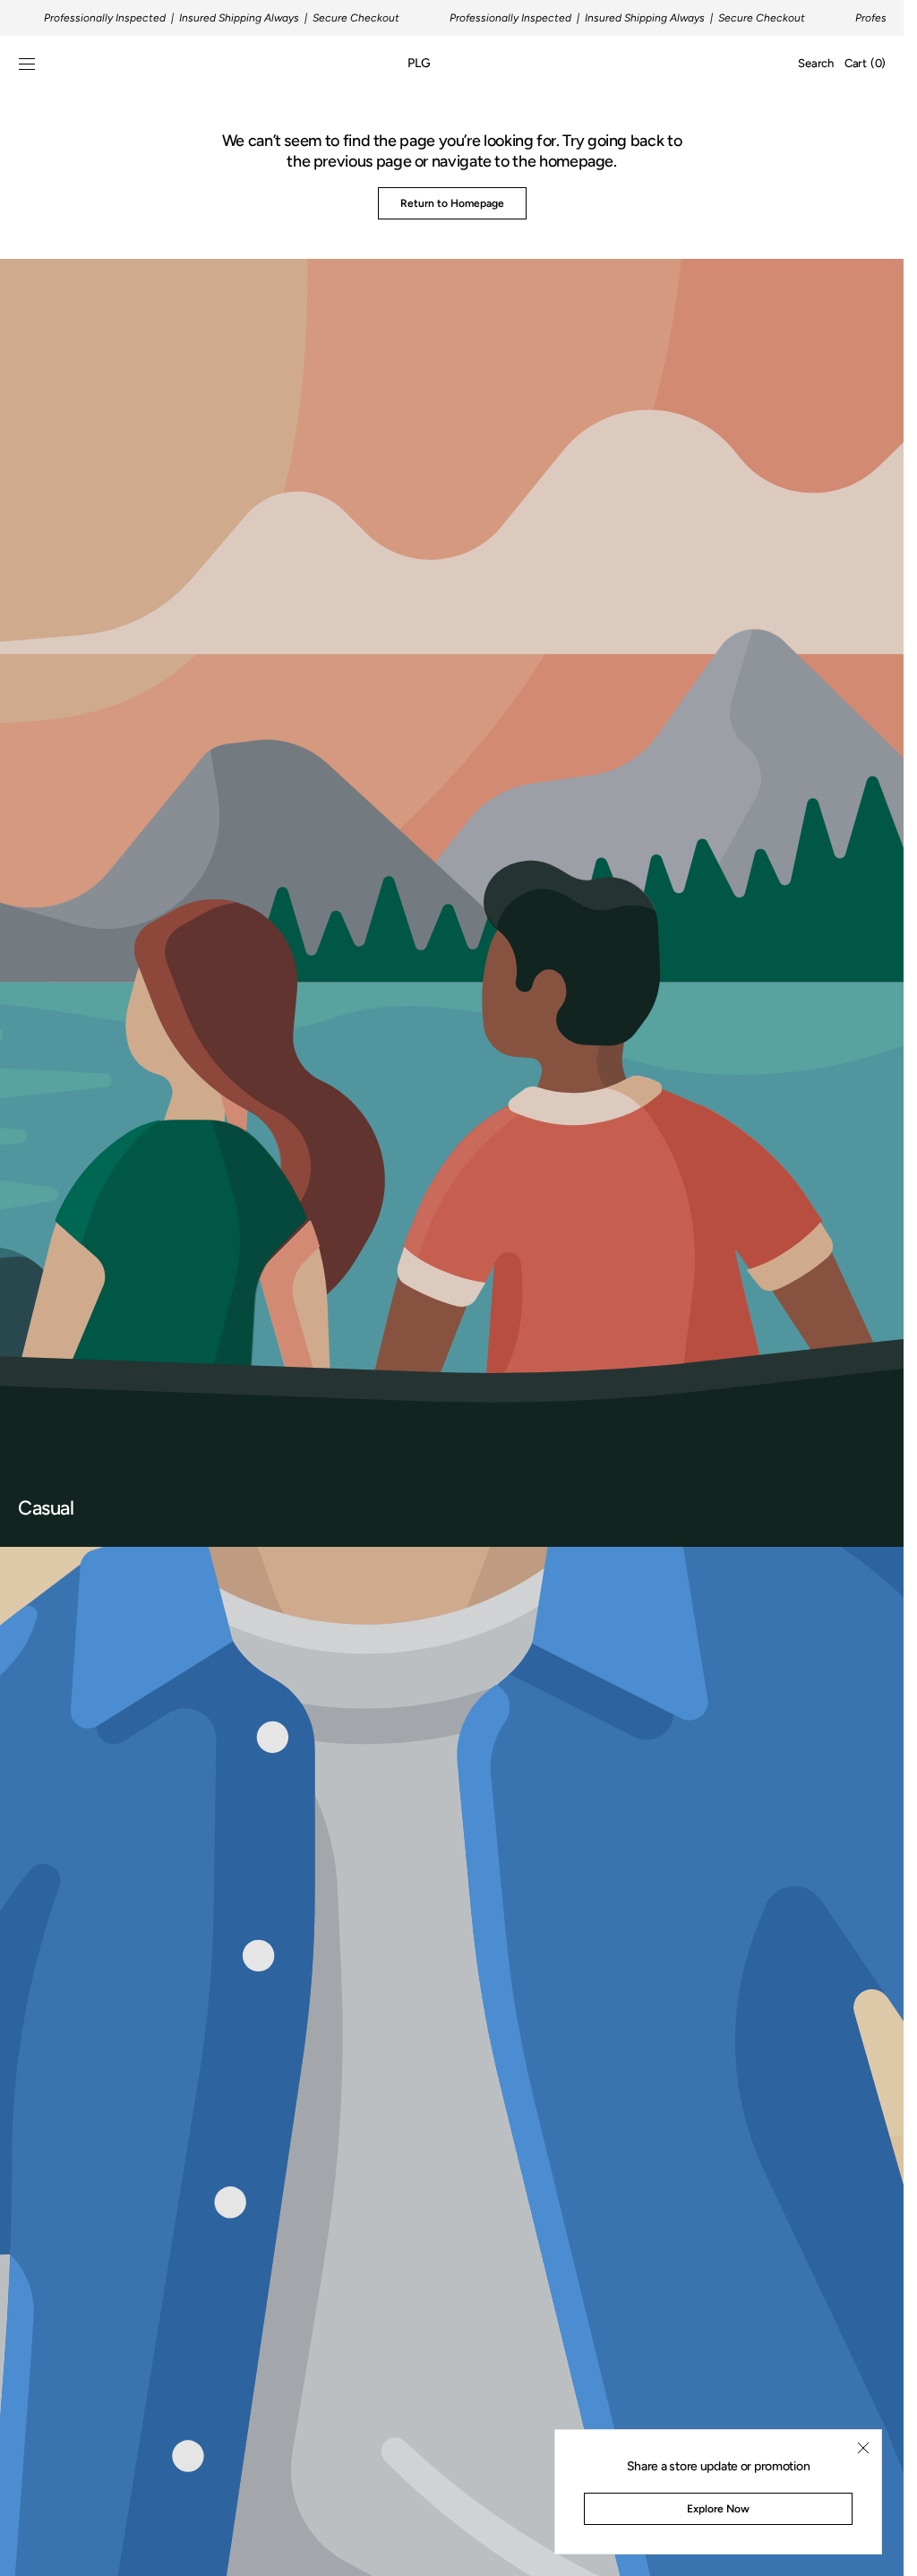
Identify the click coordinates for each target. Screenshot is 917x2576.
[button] (27, 64)
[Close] (863, 2448)
